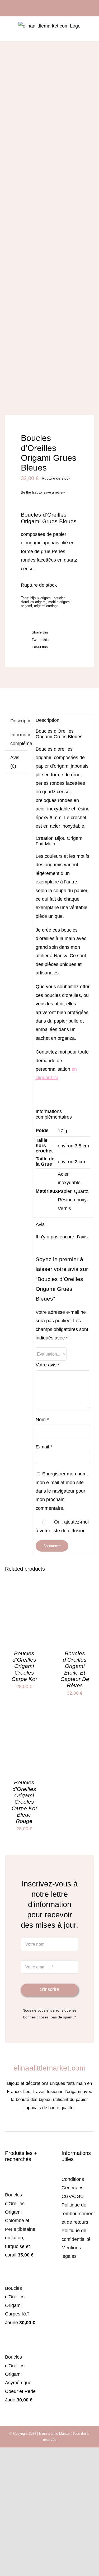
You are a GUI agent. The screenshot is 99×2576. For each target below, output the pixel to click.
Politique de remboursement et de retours (78, 2213)
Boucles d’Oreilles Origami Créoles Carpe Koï (24, 1666)
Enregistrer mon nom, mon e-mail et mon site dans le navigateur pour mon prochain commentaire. (62, 1491)
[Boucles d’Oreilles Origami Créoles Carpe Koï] (24, 1595)
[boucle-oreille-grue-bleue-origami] (50, 231)
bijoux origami (41, 598)
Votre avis (48, 1365)
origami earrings (46, 606)
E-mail (44, 1447)
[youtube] (62, 2124)
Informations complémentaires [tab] (19, 739)
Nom (42, 1420)
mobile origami (59, 602)
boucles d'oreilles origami (43, 600)
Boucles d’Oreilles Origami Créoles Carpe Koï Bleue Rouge (24, 1802)
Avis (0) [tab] (15, 762)
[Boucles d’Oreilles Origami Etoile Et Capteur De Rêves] (75, 1595)
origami (26, 606)
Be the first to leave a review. (43, 492)
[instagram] (45, 2124)
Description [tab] (19, 721)
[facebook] (37, 2124)
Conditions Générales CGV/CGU (73, 2188)
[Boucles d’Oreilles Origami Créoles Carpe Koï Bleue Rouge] (24, 1724)
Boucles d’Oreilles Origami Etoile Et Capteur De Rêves (75, 1669)
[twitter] (54, 2124)
